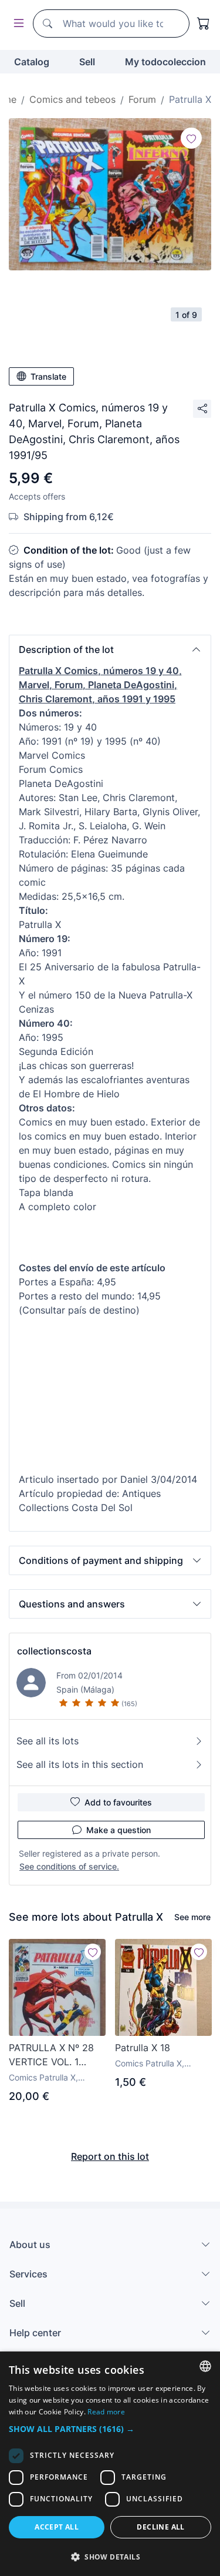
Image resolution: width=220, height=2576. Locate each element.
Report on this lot (110, 2156)
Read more (106, 2412)
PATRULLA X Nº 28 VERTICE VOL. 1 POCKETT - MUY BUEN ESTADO (51, 2055)
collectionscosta (54, 1651)
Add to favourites (118, 1802)
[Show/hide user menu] (16, 24)
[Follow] (191, 138)
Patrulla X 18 (143, 2048)
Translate (48, 376)
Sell (87, 62)
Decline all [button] (160, 2527)
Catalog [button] (32, 62)
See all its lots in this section (80, 1764)
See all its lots (48, 1741)
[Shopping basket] (204, 24)
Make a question (119, 1830)
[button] (110, 649)
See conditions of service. (69, 1866)
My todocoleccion (165, 62)
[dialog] (110, 2464)
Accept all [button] (57, 2527)
